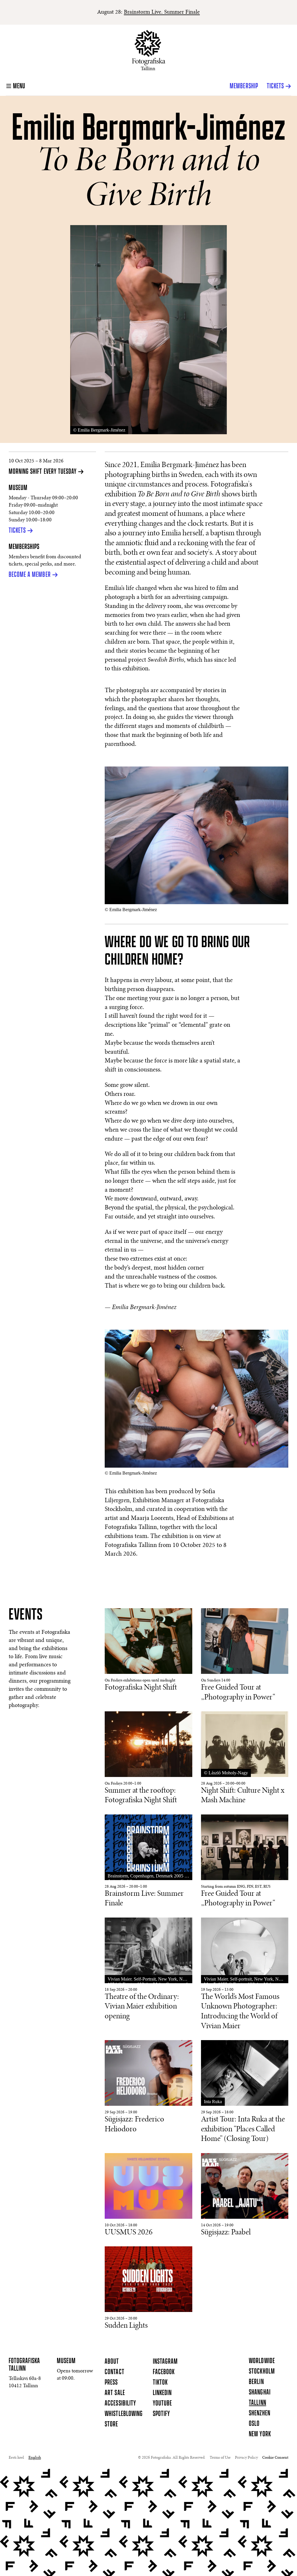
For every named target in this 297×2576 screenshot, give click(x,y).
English (35, 2458)
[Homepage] (149, 50)
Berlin (256, 2382)
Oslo (254, 2424)
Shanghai (260, 2392)
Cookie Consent (275, 2458)
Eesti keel (16, 2458)
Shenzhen (259, 2413)
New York (260, 2434)
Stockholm (262, 2372)
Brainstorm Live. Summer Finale (162, 12)
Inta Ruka (213, 2102)
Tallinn (257, 2403)
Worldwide (262, 2361)
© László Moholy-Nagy (226, 1773)
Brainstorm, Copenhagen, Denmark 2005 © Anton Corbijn (148, 1877)
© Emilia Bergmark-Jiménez (99, 430)
